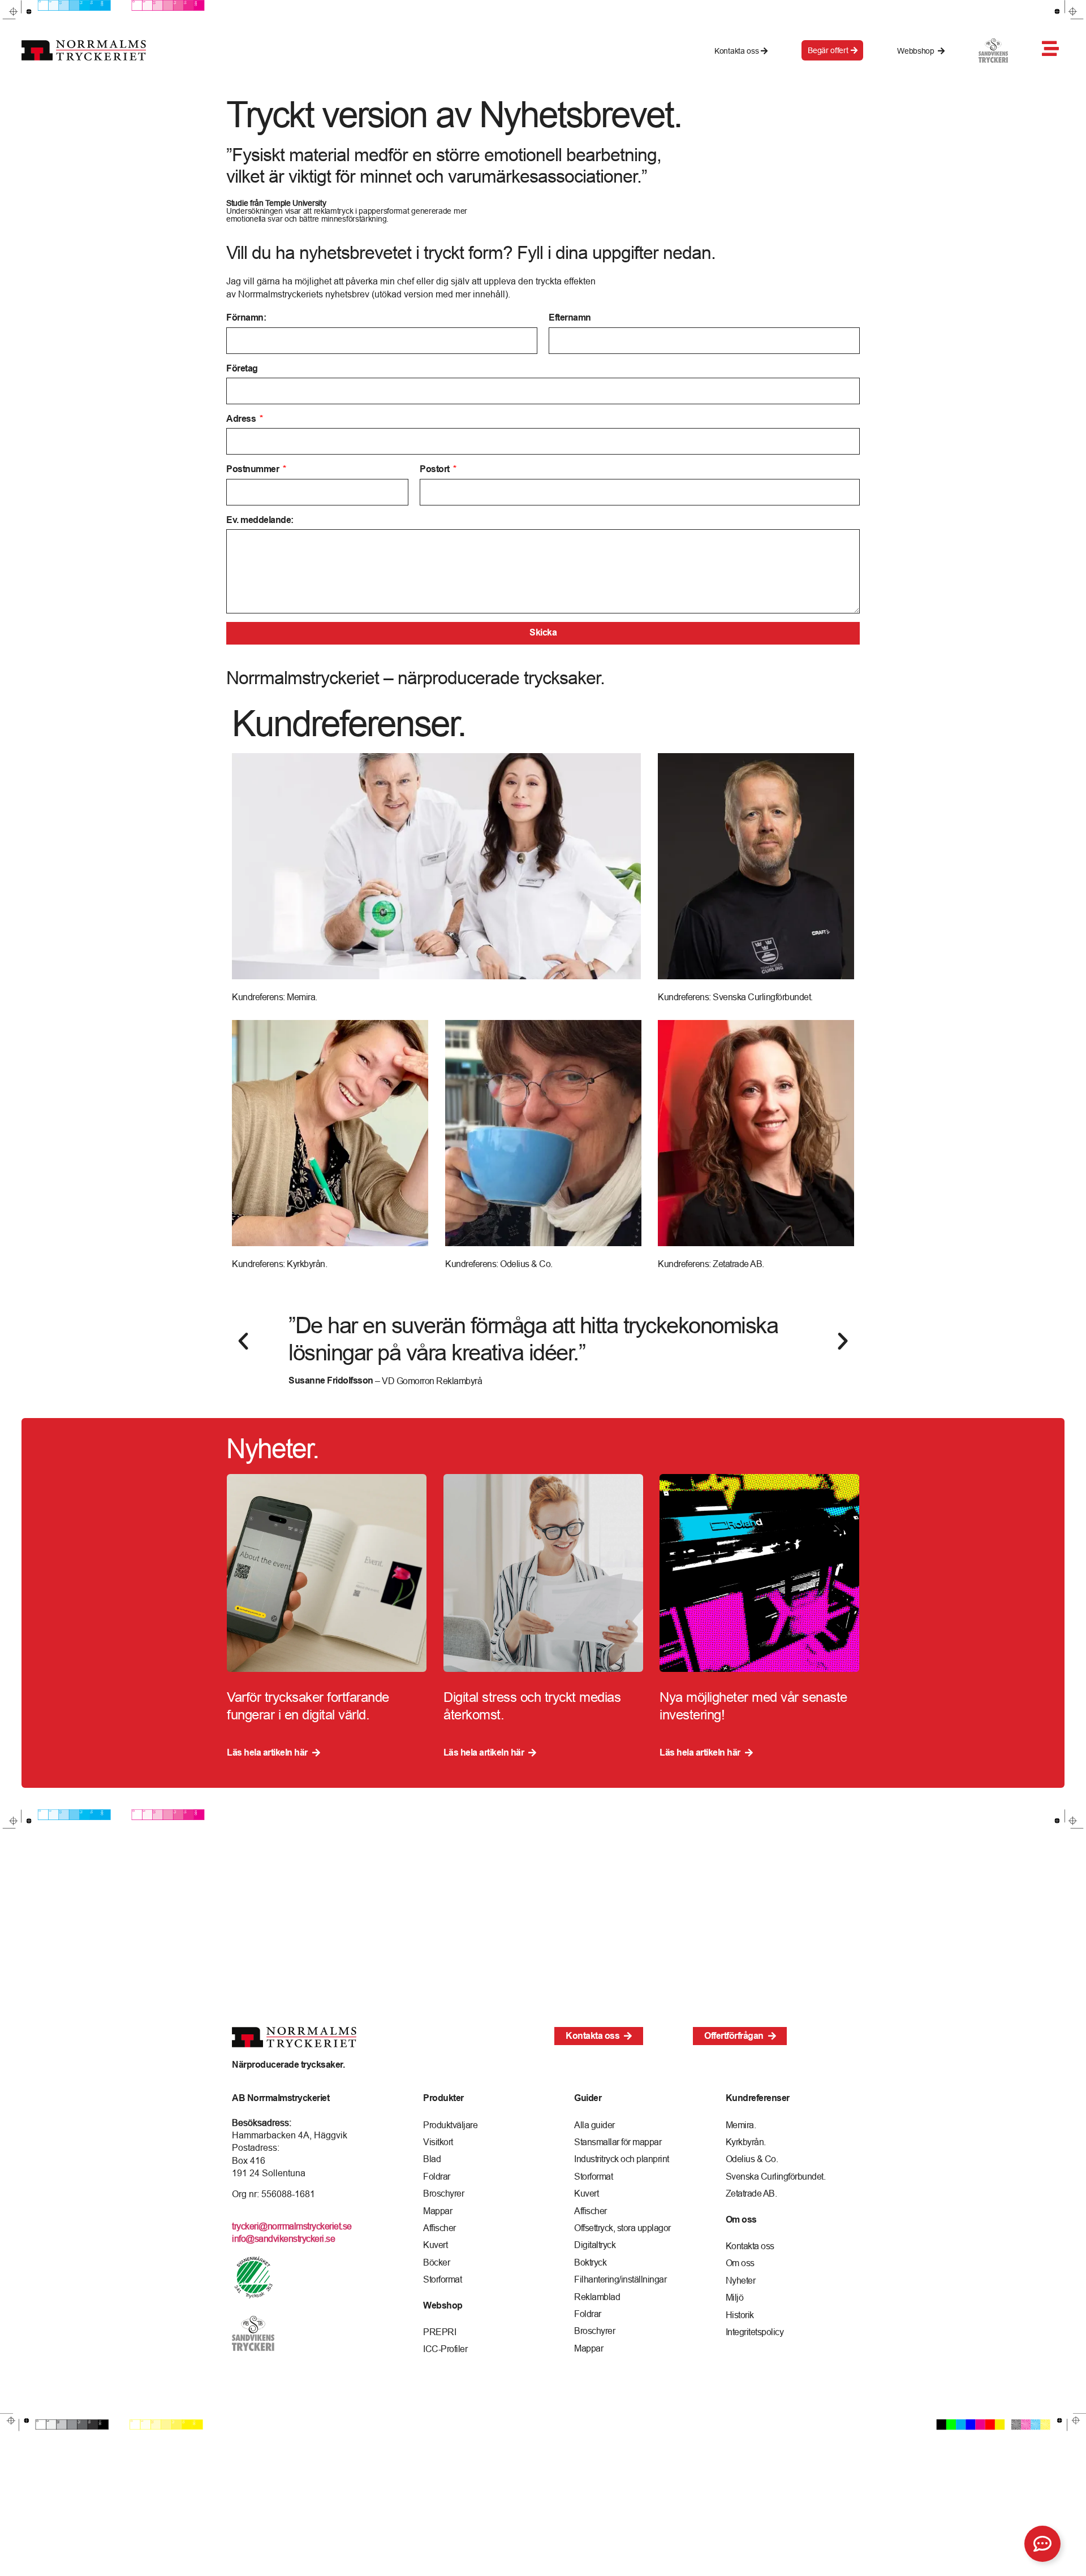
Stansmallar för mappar (618, 2142)
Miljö (735, 2297)
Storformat (442, 2279)
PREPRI (439, 2332)
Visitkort (438, 2142)
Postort (436, 469)
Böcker (436, 2262)
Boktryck (590, 2262)
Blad (432, 2159)
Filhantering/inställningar (620, 2279)
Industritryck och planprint (622, 2159)
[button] (243, 1341)
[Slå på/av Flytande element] (1042, 2544)
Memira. (741, 2125)
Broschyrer (443, 2193)
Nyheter (741, 2280)
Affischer (439, 2228)
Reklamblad (597, 2297)
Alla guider (594, 2125)
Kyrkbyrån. (746, 2142)
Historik (740, 2315)
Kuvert (435, 2245)
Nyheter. (272, 1448)
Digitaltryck (595, 2245)
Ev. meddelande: (260, 520)
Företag (242, 368)
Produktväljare (450, 2125)
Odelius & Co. (752, 2159)
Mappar (438, 2211)
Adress (242, 419)
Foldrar (437, 2176)
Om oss (740, 2263)
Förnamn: (246, 317)
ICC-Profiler (445, 2349)
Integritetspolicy (755, 2332)
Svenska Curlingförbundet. (776, 2176)
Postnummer (254, 469)
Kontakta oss (750, 2246)
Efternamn (570, 317)
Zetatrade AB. (751, 2193)
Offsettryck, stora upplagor (622, 2228)
